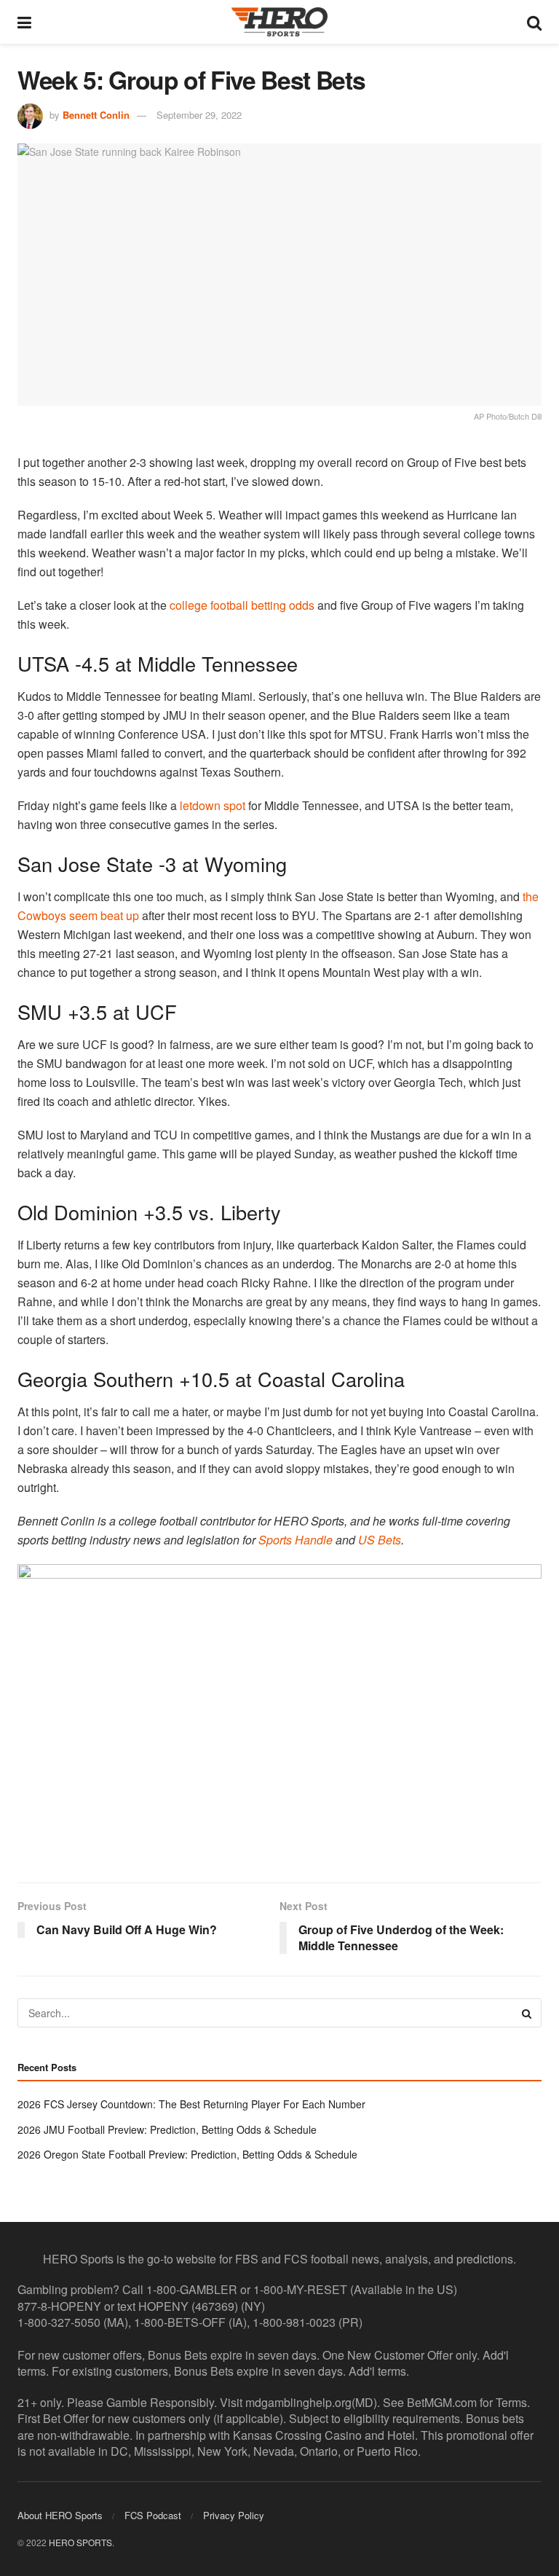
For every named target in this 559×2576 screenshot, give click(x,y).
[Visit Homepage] (279, 22)
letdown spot (213, 805)
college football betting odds (242, 605)
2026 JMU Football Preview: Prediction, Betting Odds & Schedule (167, 2129)
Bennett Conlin (96, 115)
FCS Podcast (153, 2515)
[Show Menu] (24, 22)
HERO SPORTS (80, 2542)
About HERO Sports (60, 2515)
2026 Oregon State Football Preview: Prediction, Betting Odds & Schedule (187, 2154)
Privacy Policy (234, 2515)
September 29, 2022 (199, 115)
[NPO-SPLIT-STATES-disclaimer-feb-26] (279, 1711)
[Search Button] (534, 22)
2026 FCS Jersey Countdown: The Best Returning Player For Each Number (191, 2104)
